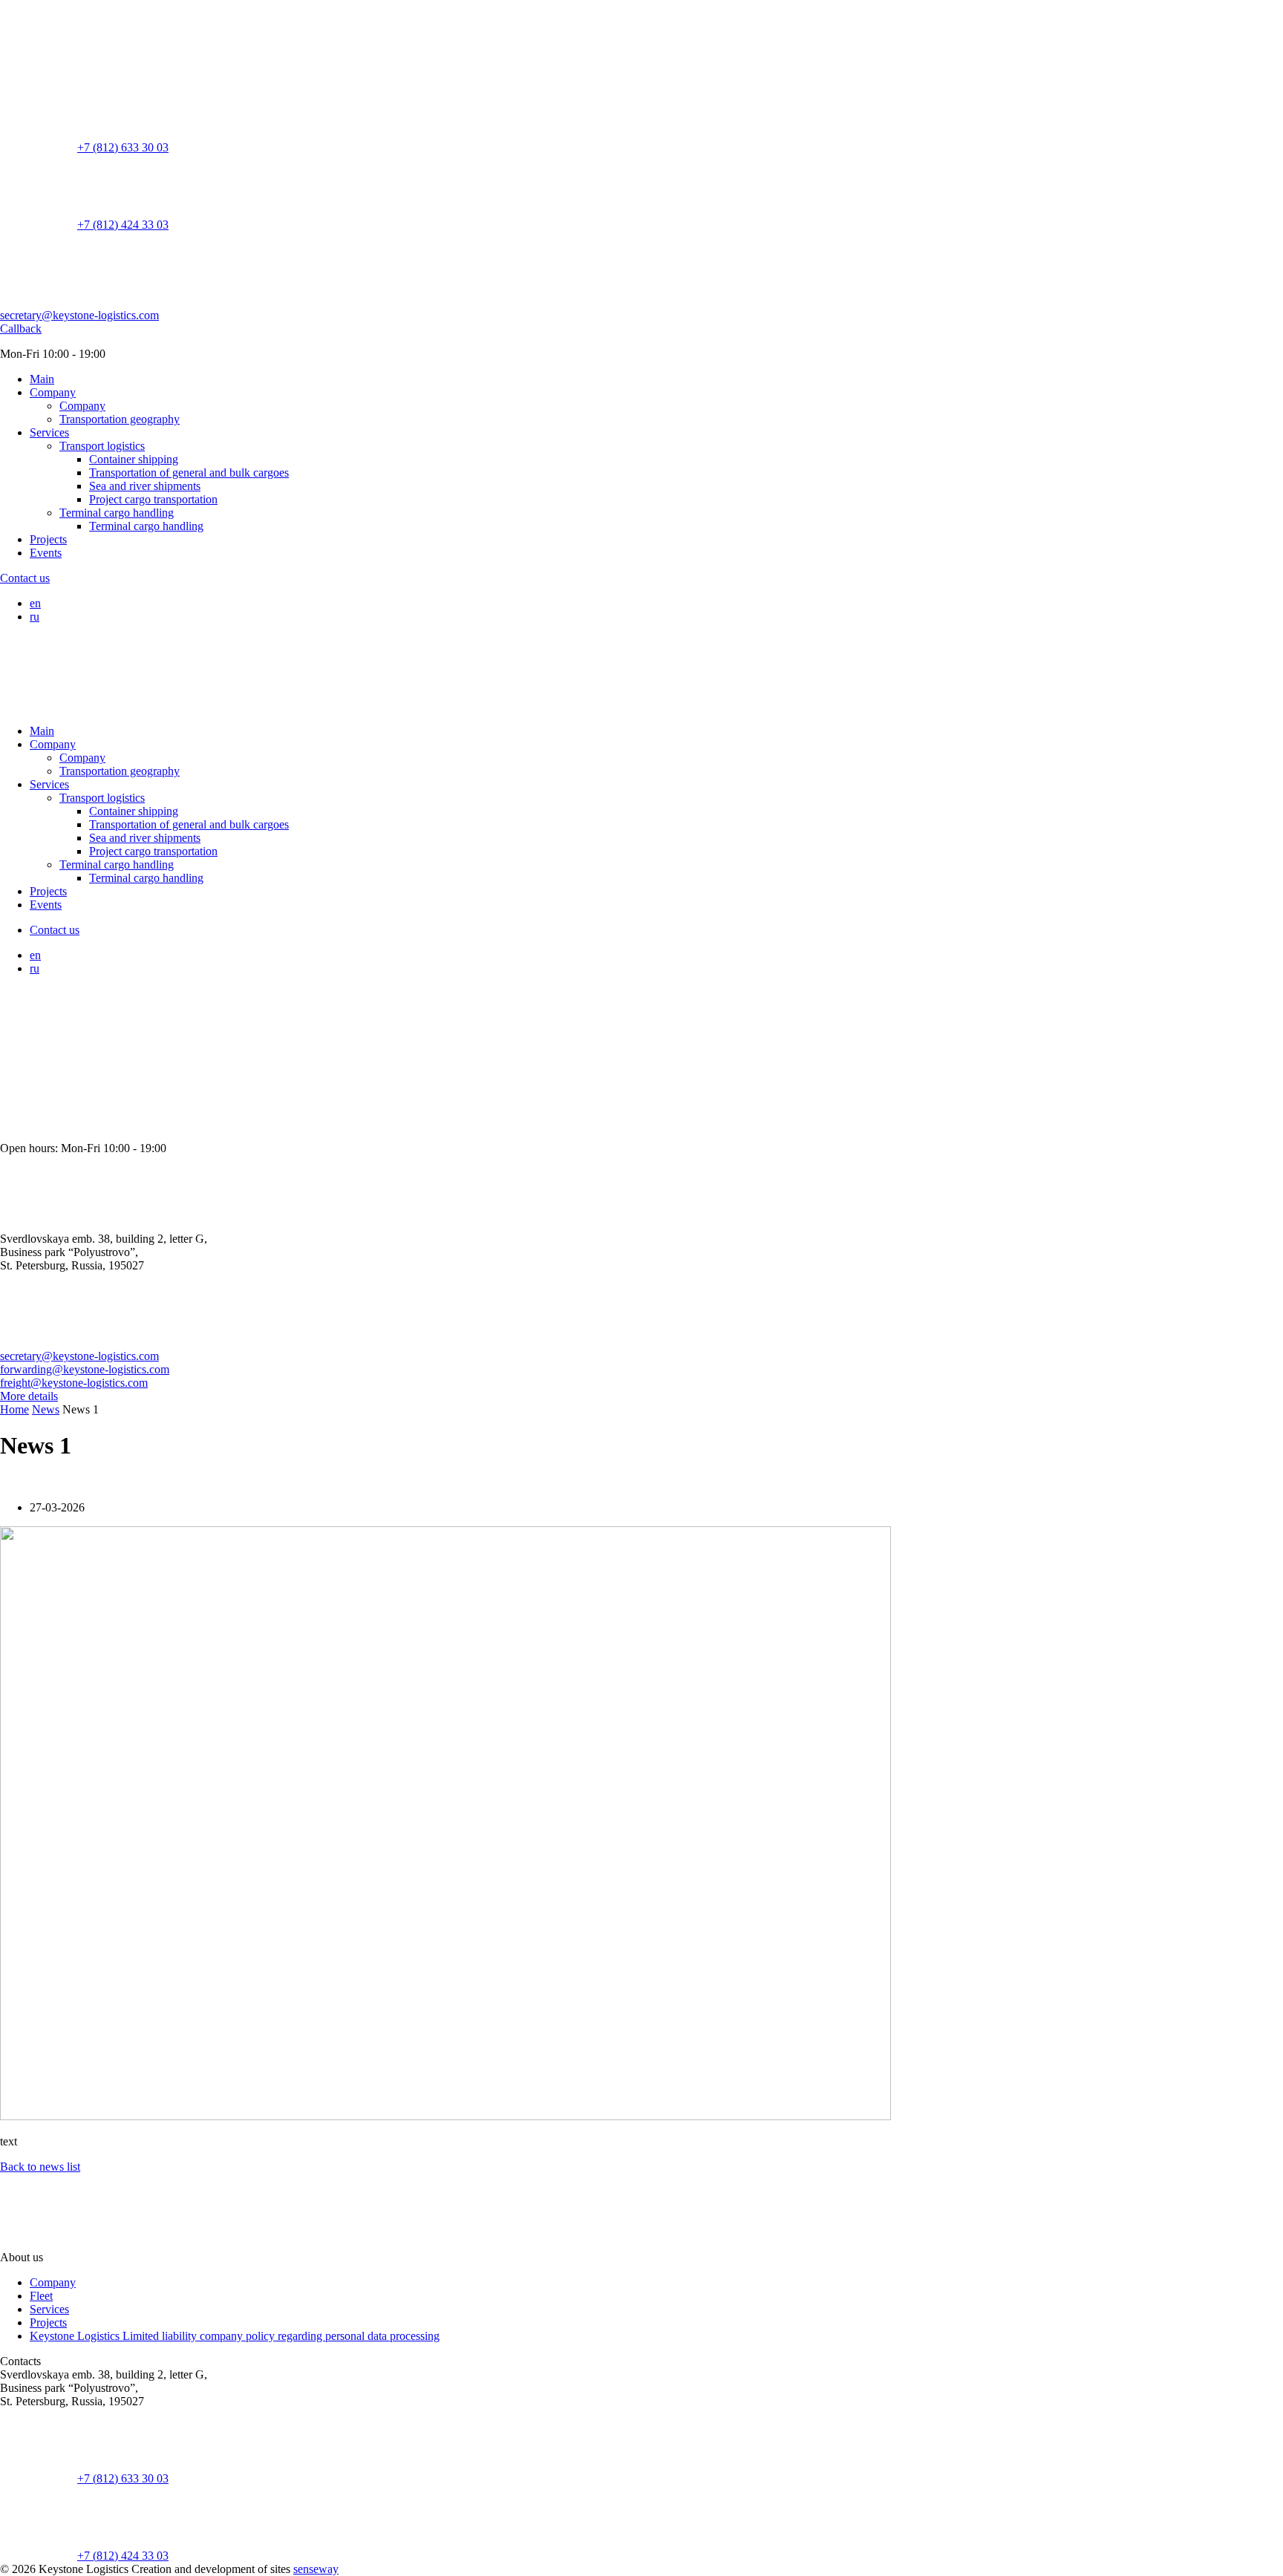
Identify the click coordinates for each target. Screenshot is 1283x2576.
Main (42, 379)
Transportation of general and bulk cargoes (189, 473)
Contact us (25, 578)
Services (49, 432)
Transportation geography (120, 419)
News (46, 1409)
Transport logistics (102, 446)
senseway (316, 2569)
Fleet (41, 2296)
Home (14, 1409)
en (35, 603)
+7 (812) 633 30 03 (123, 147)
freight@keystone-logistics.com (74, 1383)
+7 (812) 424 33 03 (123, 225)
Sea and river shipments (145, 486)
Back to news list (40, 2167)
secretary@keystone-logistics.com (79, 315)
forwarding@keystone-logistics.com (85, 1369)
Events (46, 553)
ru (35, 617)
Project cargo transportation (153, 499)
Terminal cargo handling (117, 513)
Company (53, 392)
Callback (21, 328)
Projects (48, 539)
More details (29, 1396)
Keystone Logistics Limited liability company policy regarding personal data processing (235, 2336)
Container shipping (134, 459)
